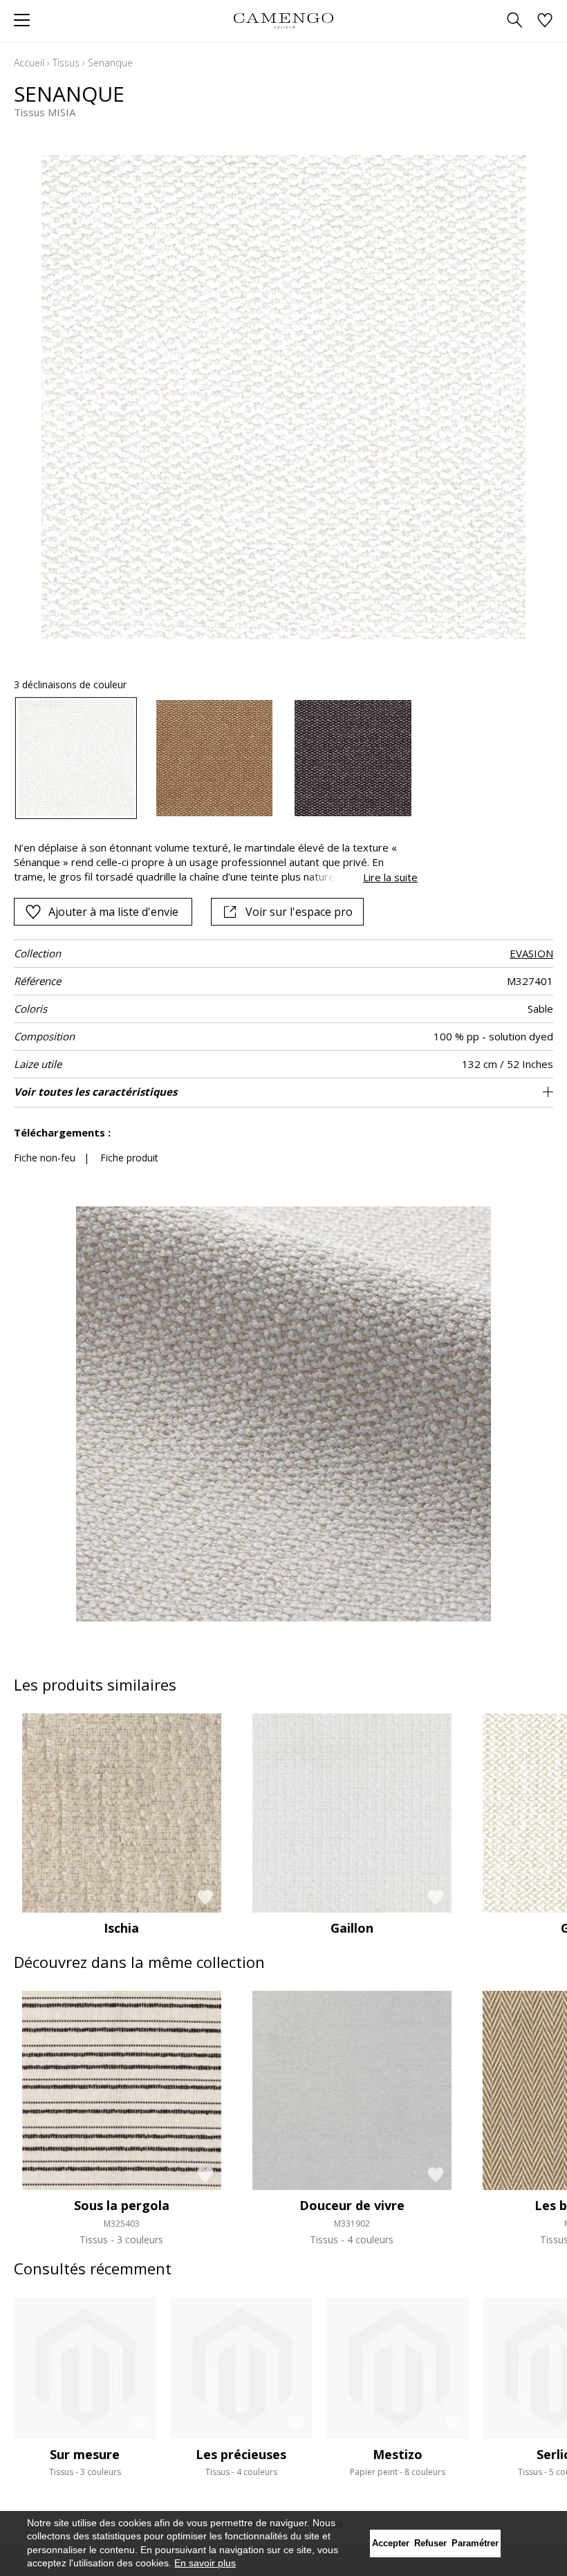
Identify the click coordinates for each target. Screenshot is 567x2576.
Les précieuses (241, 2454)
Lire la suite (390, 877)
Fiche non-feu (45, 1158)
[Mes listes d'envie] (545, 21)
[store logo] (283, 20)
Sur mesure (85, 2454)
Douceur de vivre (352, 2205)
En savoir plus (205, 2563)
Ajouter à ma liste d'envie (113, 912)
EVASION (531, 953)
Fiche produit (129, 1158)
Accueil (29, 63)
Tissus (66, 63)
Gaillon (352, 1928)
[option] (76, 758)
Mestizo (398, 2454)
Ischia (121, 1928)
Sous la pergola (122, 2205)
